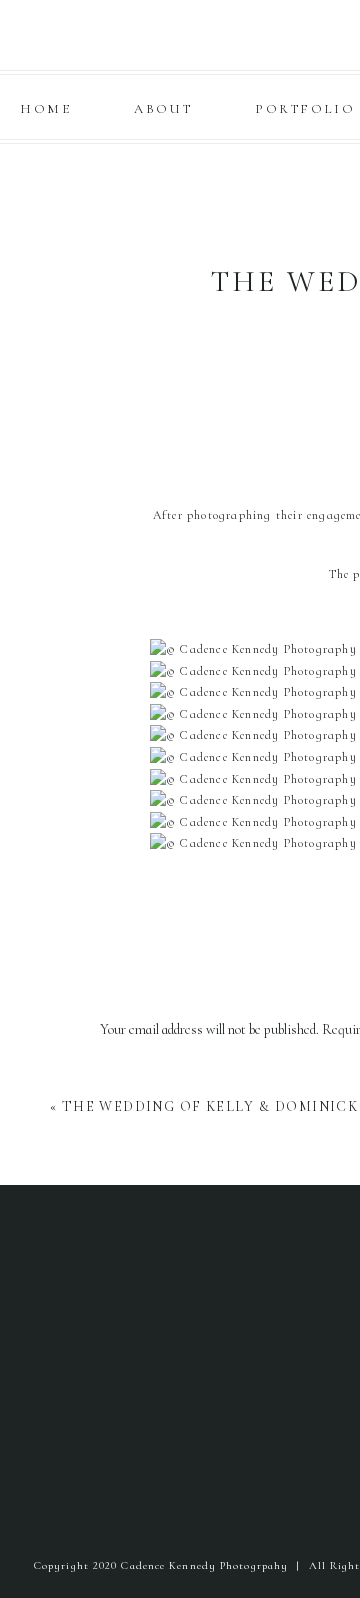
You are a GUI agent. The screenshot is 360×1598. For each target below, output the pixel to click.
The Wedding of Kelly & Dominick (210, 1106)
